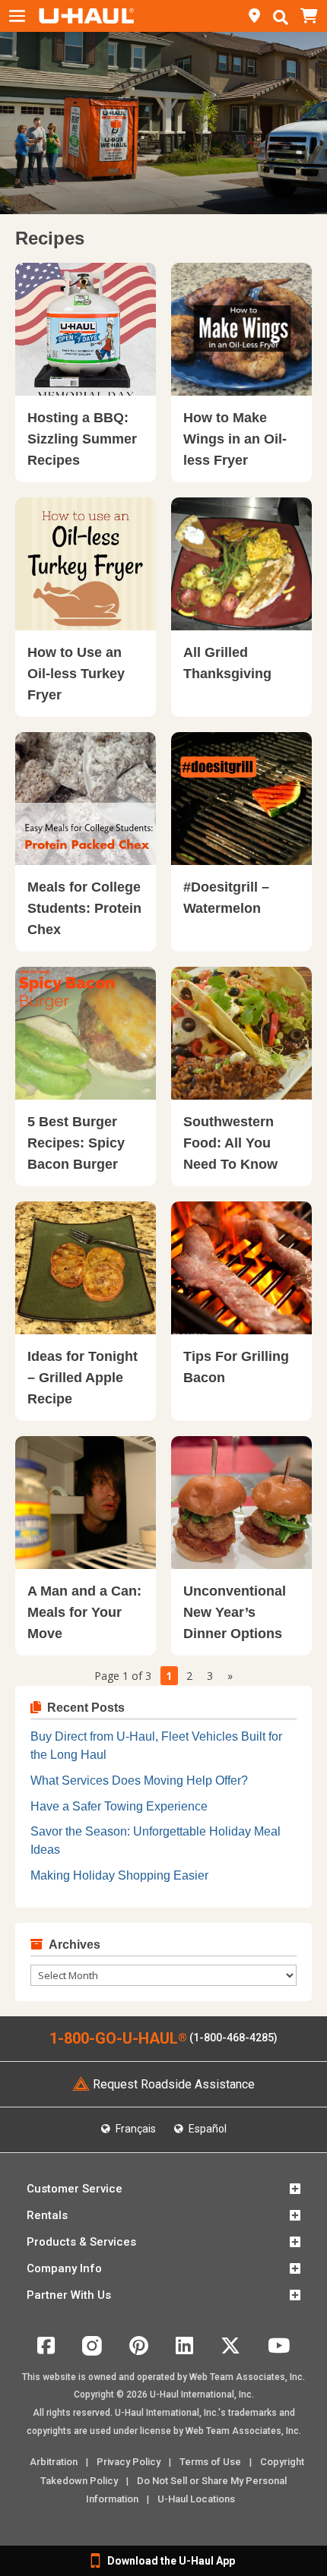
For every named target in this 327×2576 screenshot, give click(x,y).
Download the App (171, 2561)
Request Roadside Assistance (174, 2084)
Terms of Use (210, 2462)
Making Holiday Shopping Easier (119, 1875)
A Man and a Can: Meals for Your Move (84, 1612)
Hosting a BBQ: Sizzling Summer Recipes (82, 439)
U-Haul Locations (196, 2499)
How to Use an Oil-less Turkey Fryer (76, 674)
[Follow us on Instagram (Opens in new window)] (92, 2352)
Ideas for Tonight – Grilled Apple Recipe (83, 1378)
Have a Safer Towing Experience (119, 1806)
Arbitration (54, 2462)
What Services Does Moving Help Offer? (139, 1780)
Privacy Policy (129, 2462)
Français (135, 2129)
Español (206, 2129)
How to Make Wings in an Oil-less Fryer (235, 439)
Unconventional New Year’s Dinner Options (235, 1612)
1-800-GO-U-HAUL (118, 2038)
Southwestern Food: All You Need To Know (230, 1143)
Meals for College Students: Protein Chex (84, 908)
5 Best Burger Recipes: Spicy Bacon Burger (76, 1143)
